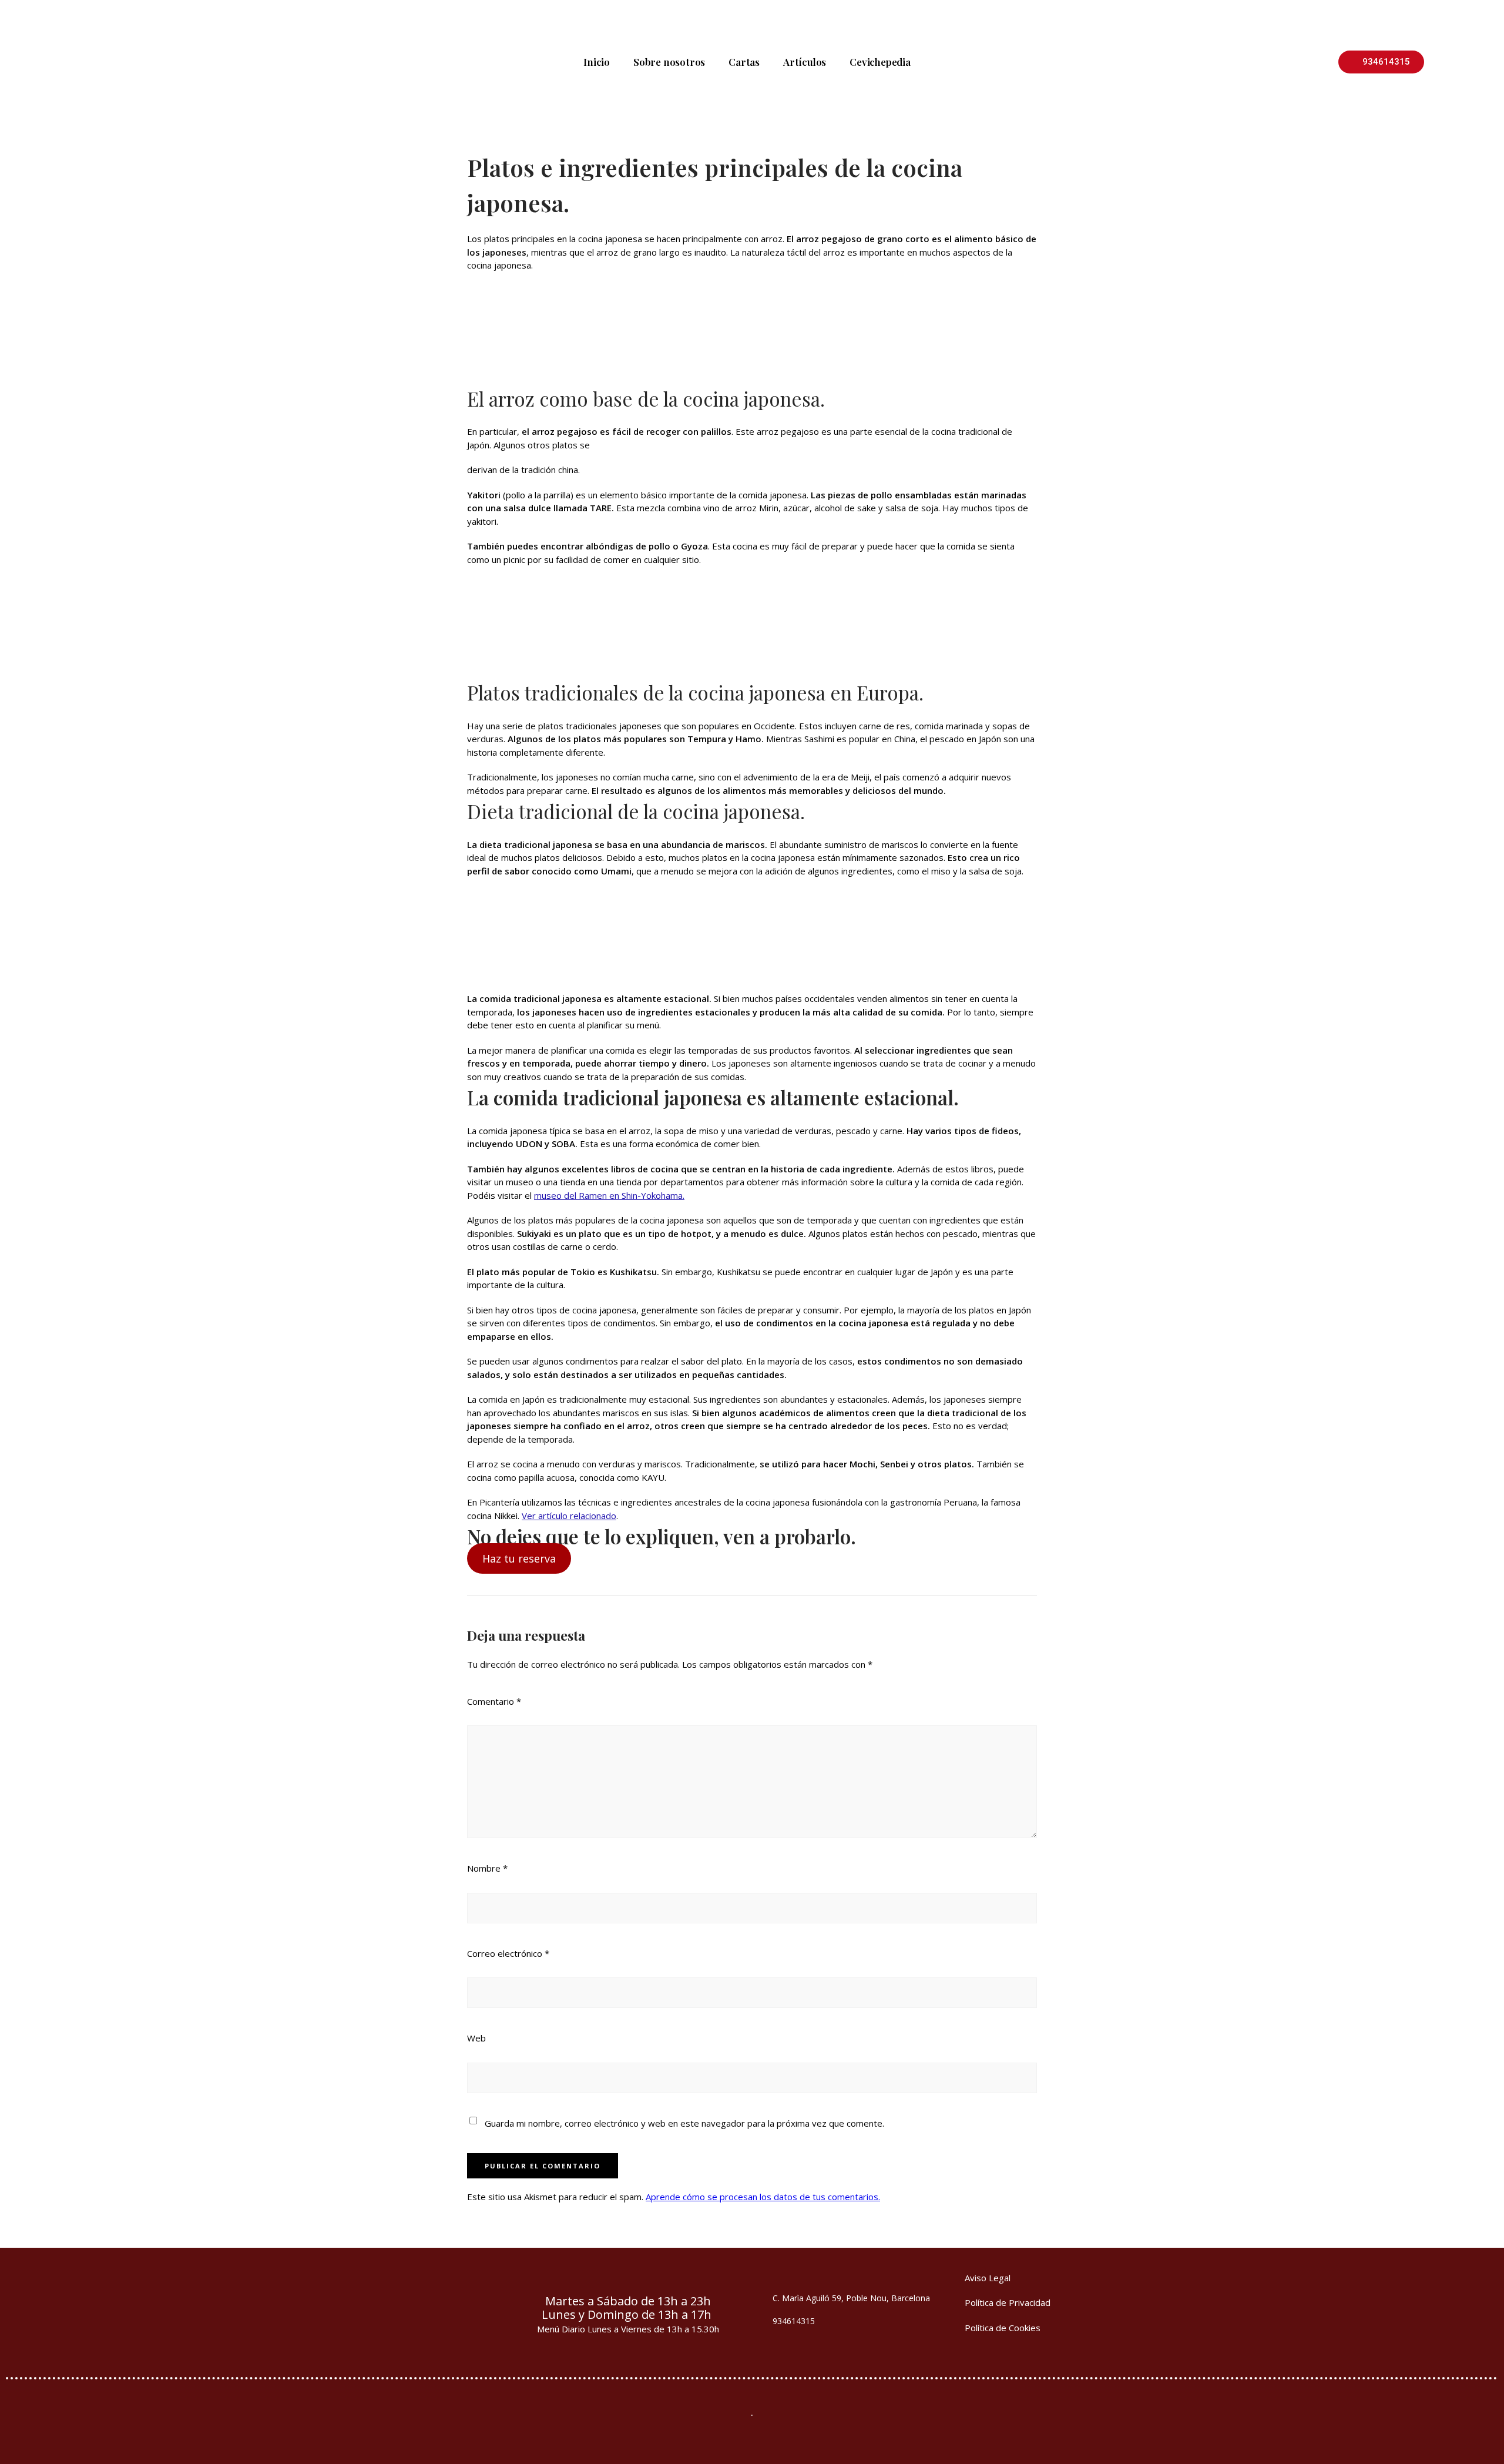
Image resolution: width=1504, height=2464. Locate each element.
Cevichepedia (880, 62)
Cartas (744, 62)
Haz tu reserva (519, 1558)
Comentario (494, 1701)
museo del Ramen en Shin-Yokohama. (609, 1195)
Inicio (597, 62)
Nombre (487, 1868)
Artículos (805, 62)
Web (476, 2038)
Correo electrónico (508, 1953)
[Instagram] (461, 2309)
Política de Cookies (1003, 2328)
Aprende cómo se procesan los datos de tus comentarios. (763, 2197)
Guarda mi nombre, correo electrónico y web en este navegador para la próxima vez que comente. (684, 2123)
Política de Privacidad (1008, 2302)
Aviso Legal (988, 2278)
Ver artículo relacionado (569, 1516)
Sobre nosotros (669, 62)
